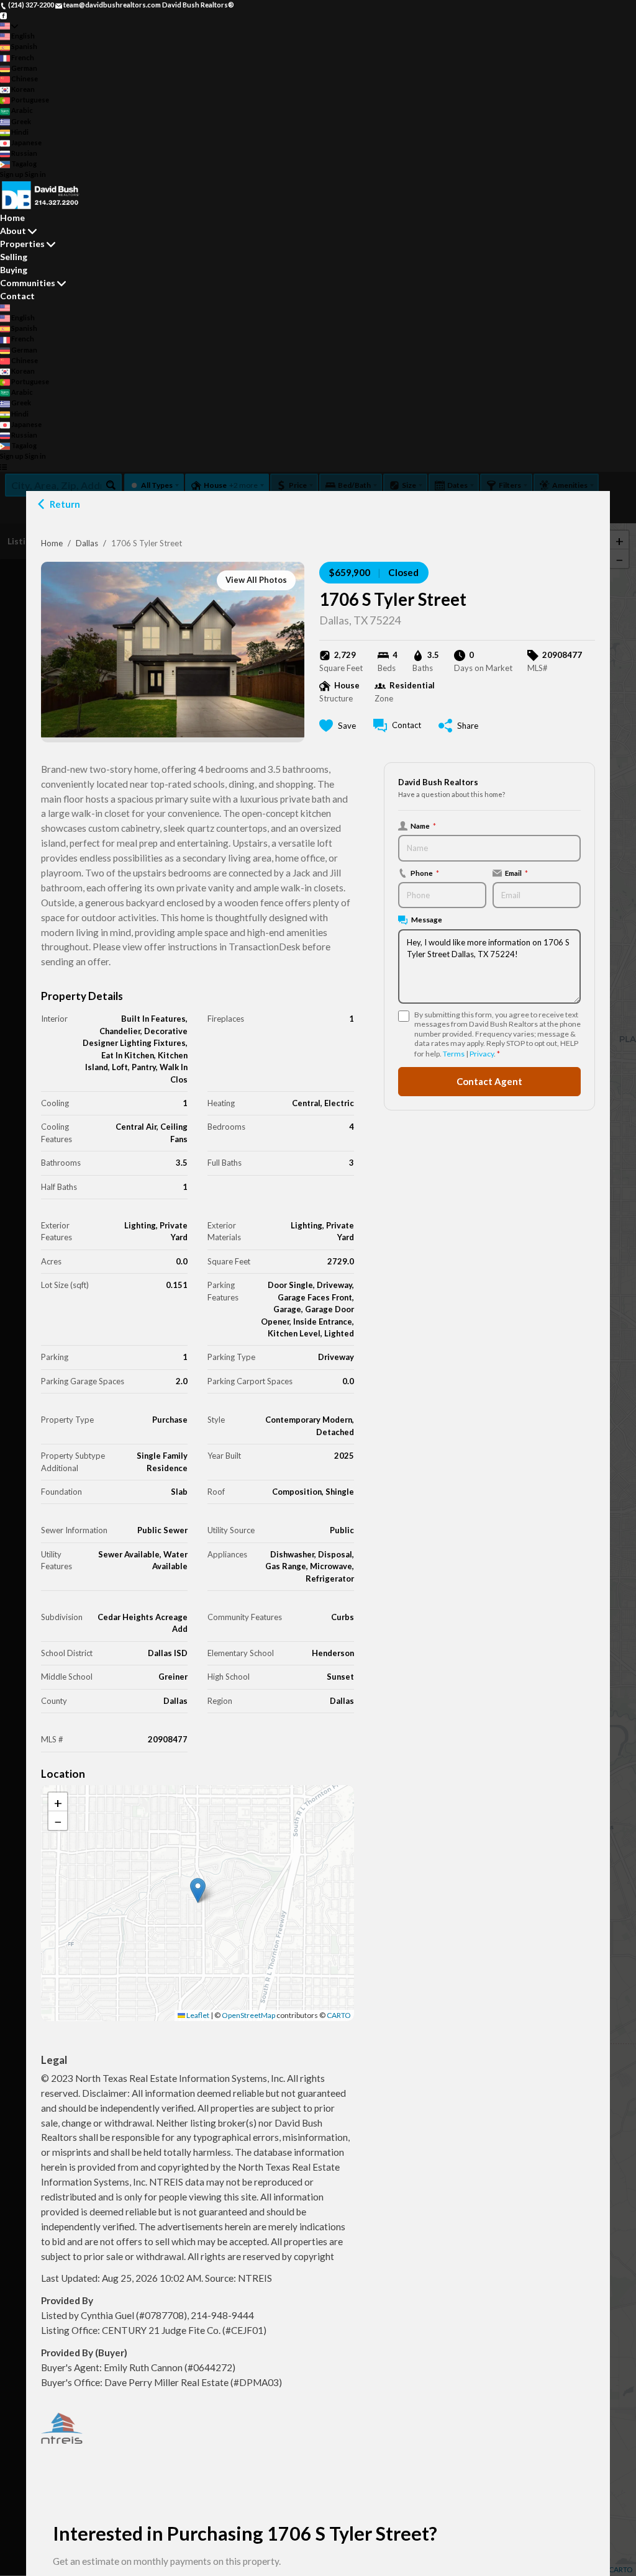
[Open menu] (3, 467)
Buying (14, 270)
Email (516, 873)
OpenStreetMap (248, 2015)
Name (423, 826)
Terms (454, 1054)
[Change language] (9, 26)
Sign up (12, 174)
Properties (22, 244)
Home (52, 543)
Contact (17, 296)
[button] (198, 1890)
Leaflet (197, 2015)
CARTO (339, 2015)
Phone (425, 873)
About (13, 231)
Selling (14, 257)
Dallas (87, 543)
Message (427, 919)
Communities (28, 283)
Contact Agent (489, 1081)
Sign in (35, 174)
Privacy (482, 1054)
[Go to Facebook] (3, 15)
